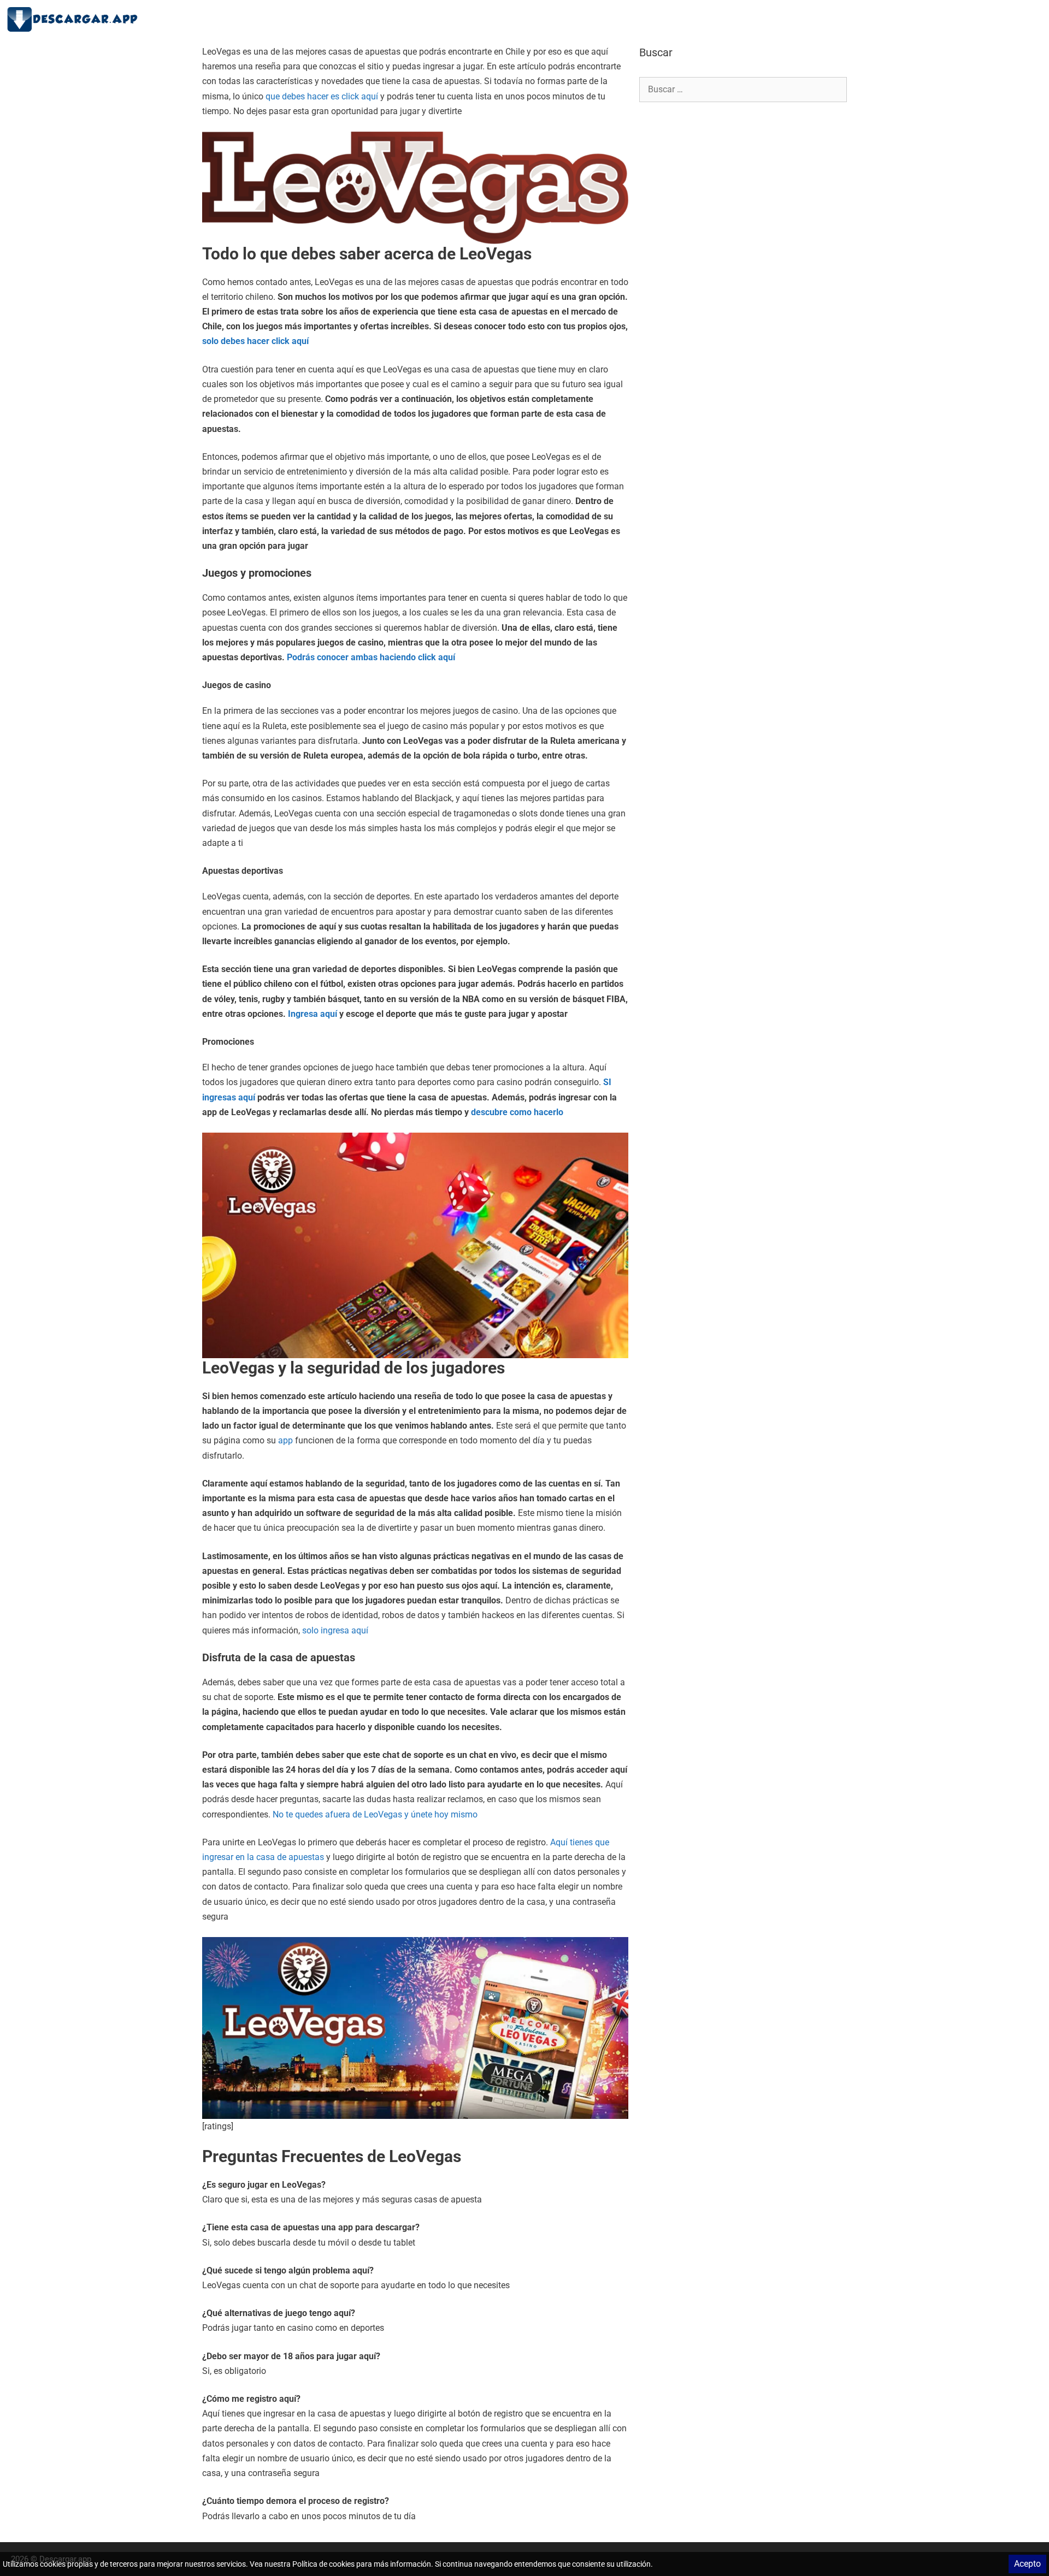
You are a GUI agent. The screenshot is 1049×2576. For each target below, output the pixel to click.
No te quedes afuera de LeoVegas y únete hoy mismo (375, 1814)
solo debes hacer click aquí (255, 341)
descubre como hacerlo (517, 1112)
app (287, 1440)
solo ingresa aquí (334, 1630)
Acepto (1027, 2564)
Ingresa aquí (314, 1014)
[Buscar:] (743, 89)
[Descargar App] (76, 19)
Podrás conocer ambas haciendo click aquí (371, 657)
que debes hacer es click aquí (322, 96)
